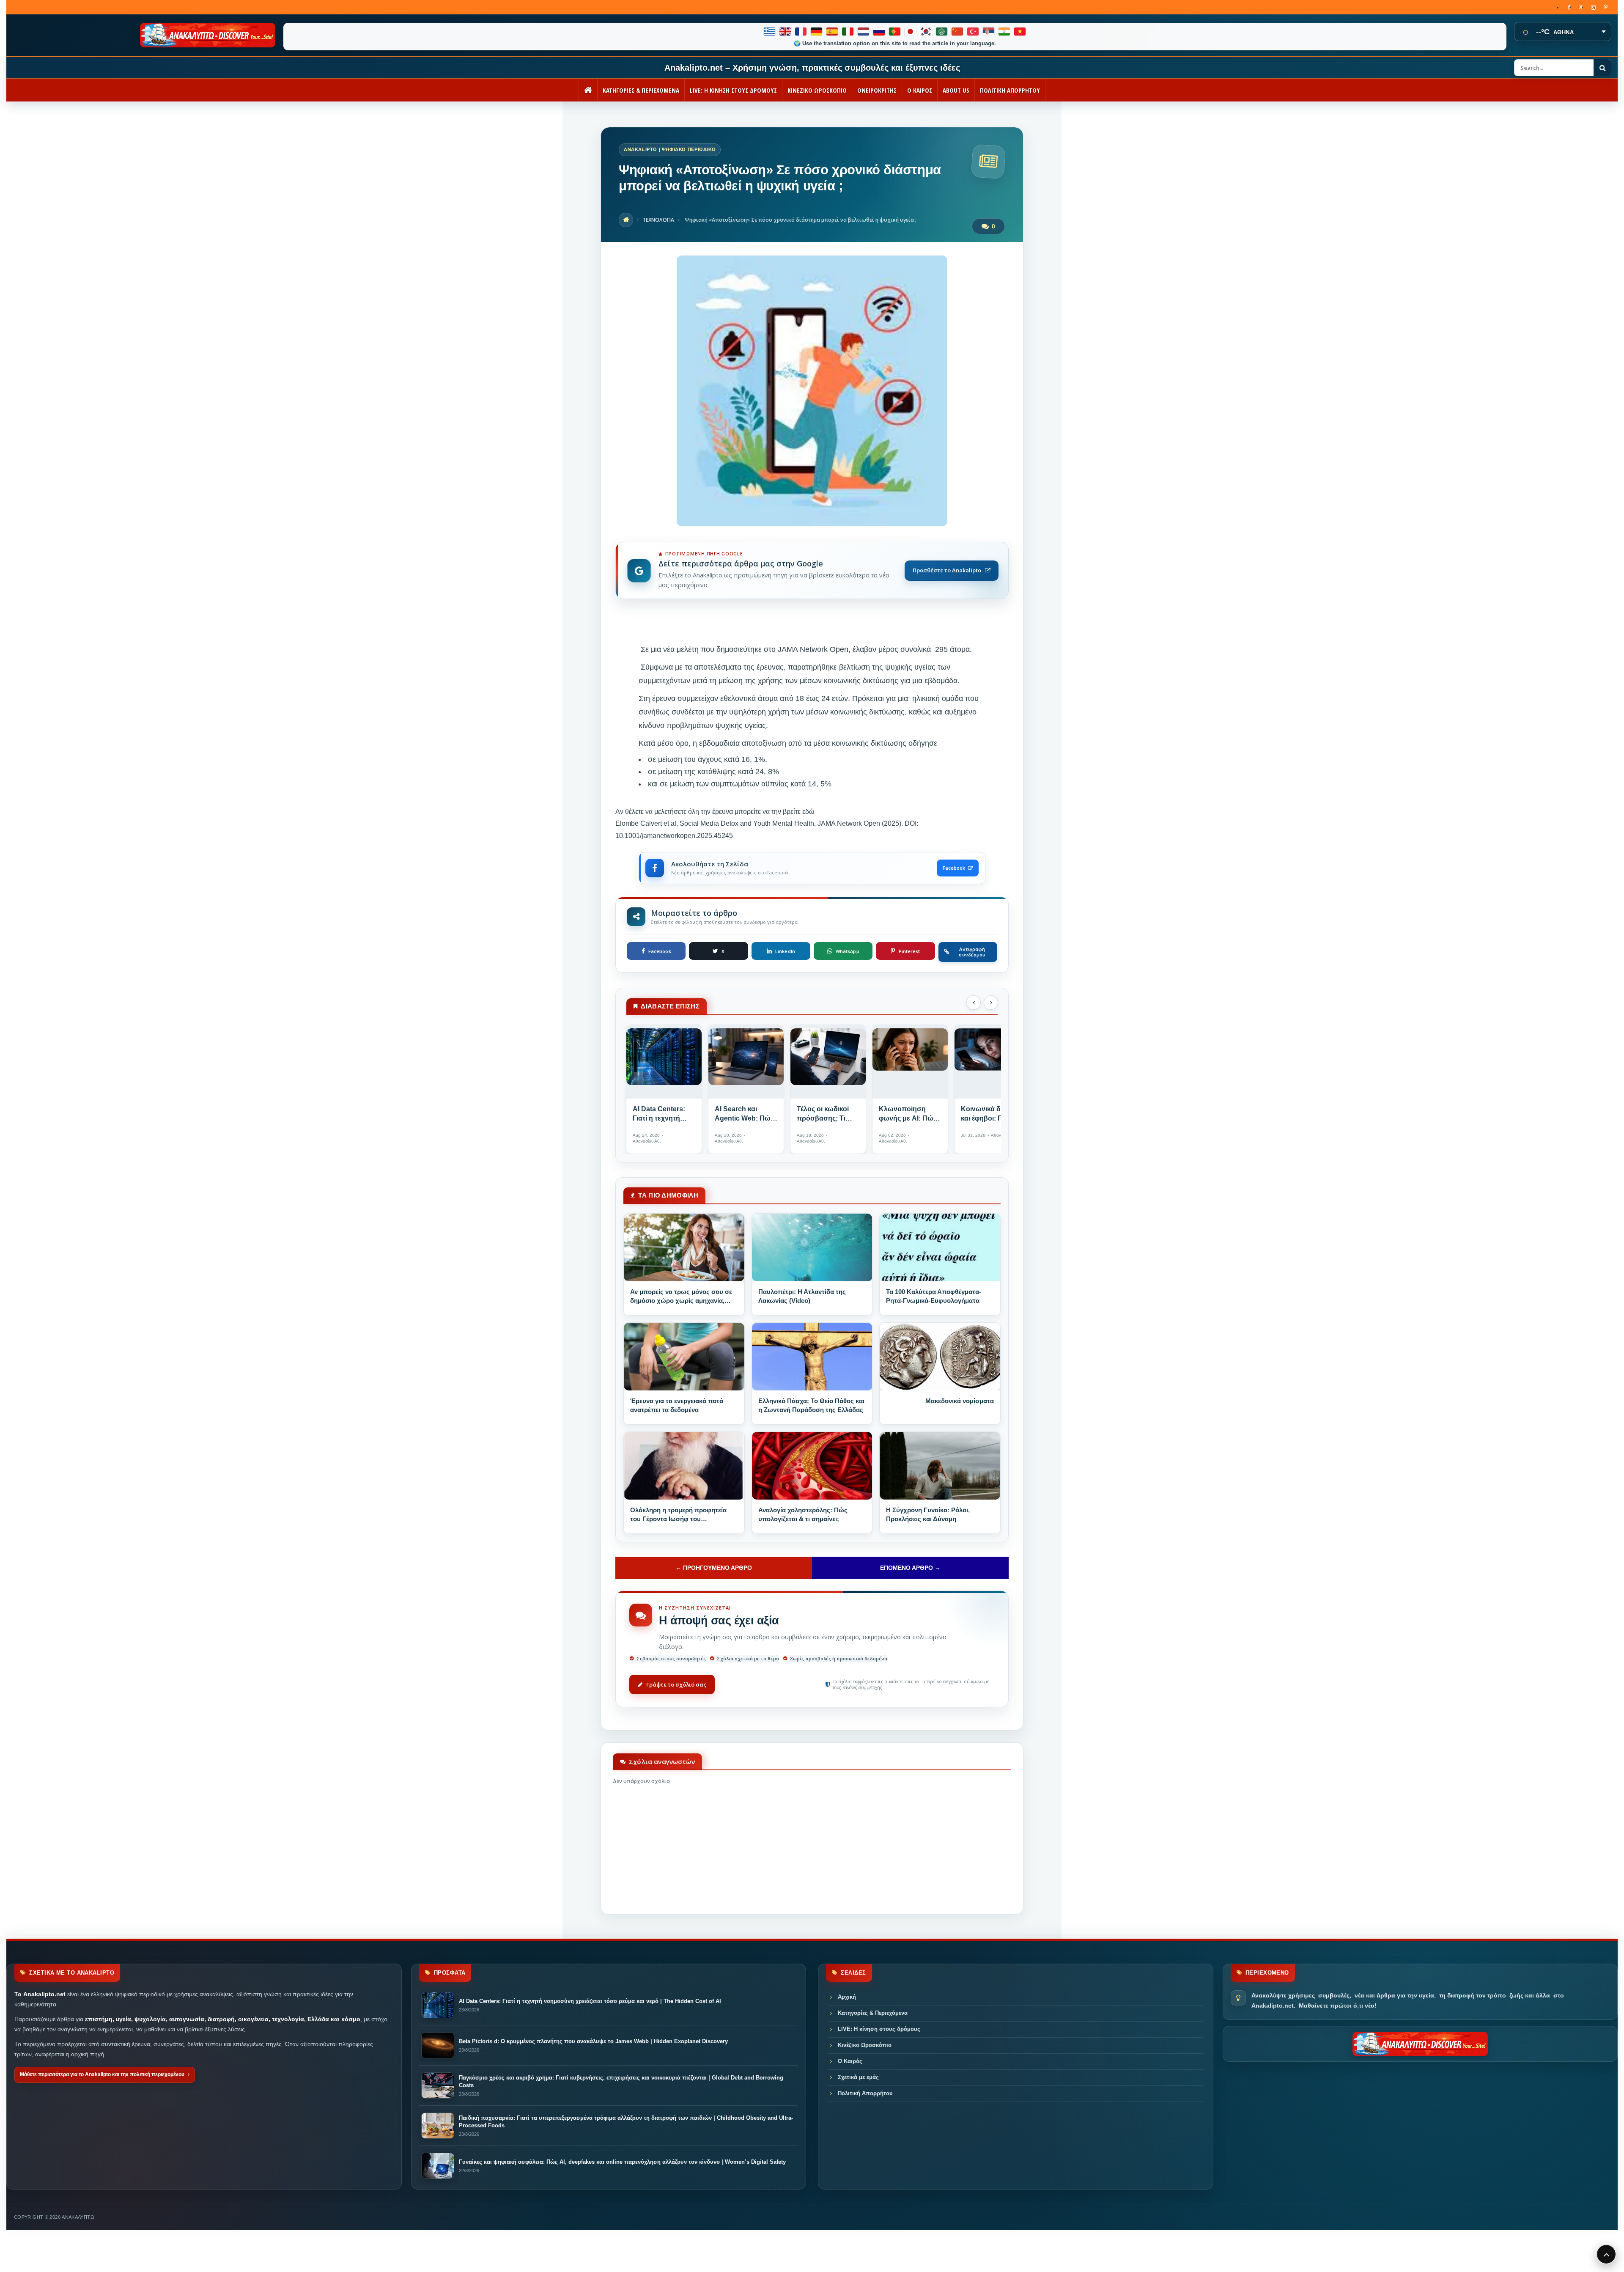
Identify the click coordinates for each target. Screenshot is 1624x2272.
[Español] (833, 32)
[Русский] (879, 32)
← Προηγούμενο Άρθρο (714, 1568)
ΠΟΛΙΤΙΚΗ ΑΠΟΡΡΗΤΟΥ (1010, 90)
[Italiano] (848, 32)
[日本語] (911, 32)
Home (626, 220)
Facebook (954, 868)
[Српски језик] (989, 32)
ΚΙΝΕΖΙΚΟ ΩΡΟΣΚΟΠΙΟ (817, 90)
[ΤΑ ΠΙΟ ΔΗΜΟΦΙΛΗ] (684, 1247)
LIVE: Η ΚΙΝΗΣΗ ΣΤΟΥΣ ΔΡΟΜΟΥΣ (733, 90)
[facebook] (1569, 7)
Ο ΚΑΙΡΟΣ (920, 90)
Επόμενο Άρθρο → (910, 1568)
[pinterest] (1606, 7)
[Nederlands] (864, 32)
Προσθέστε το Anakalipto (947, 570)
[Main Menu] (1606, 2254)
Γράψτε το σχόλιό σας (676, 1684)
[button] (974, 1003)
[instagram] (1593, 7)
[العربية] (942, 32)
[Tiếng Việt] (1020, 32)
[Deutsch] (817, 32)
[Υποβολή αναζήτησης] (1602, 68)
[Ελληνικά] (770, 32)
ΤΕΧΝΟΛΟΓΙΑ (658, 220)
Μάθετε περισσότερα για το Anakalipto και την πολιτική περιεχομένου (102, 2074)
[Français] (801, 32)
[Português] (895, 32)
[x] (1581, 7)
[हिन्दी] (1005, 32)
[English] (786, 32)
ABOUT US (956, 90)
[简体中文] (958, 32)
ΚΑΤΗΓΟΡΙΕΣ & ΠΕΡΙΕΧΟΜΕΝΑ (641, 90)
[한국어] (926, 32)
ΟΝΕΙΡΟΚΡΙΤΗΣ (877, 90)
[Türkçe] (973, 32)
